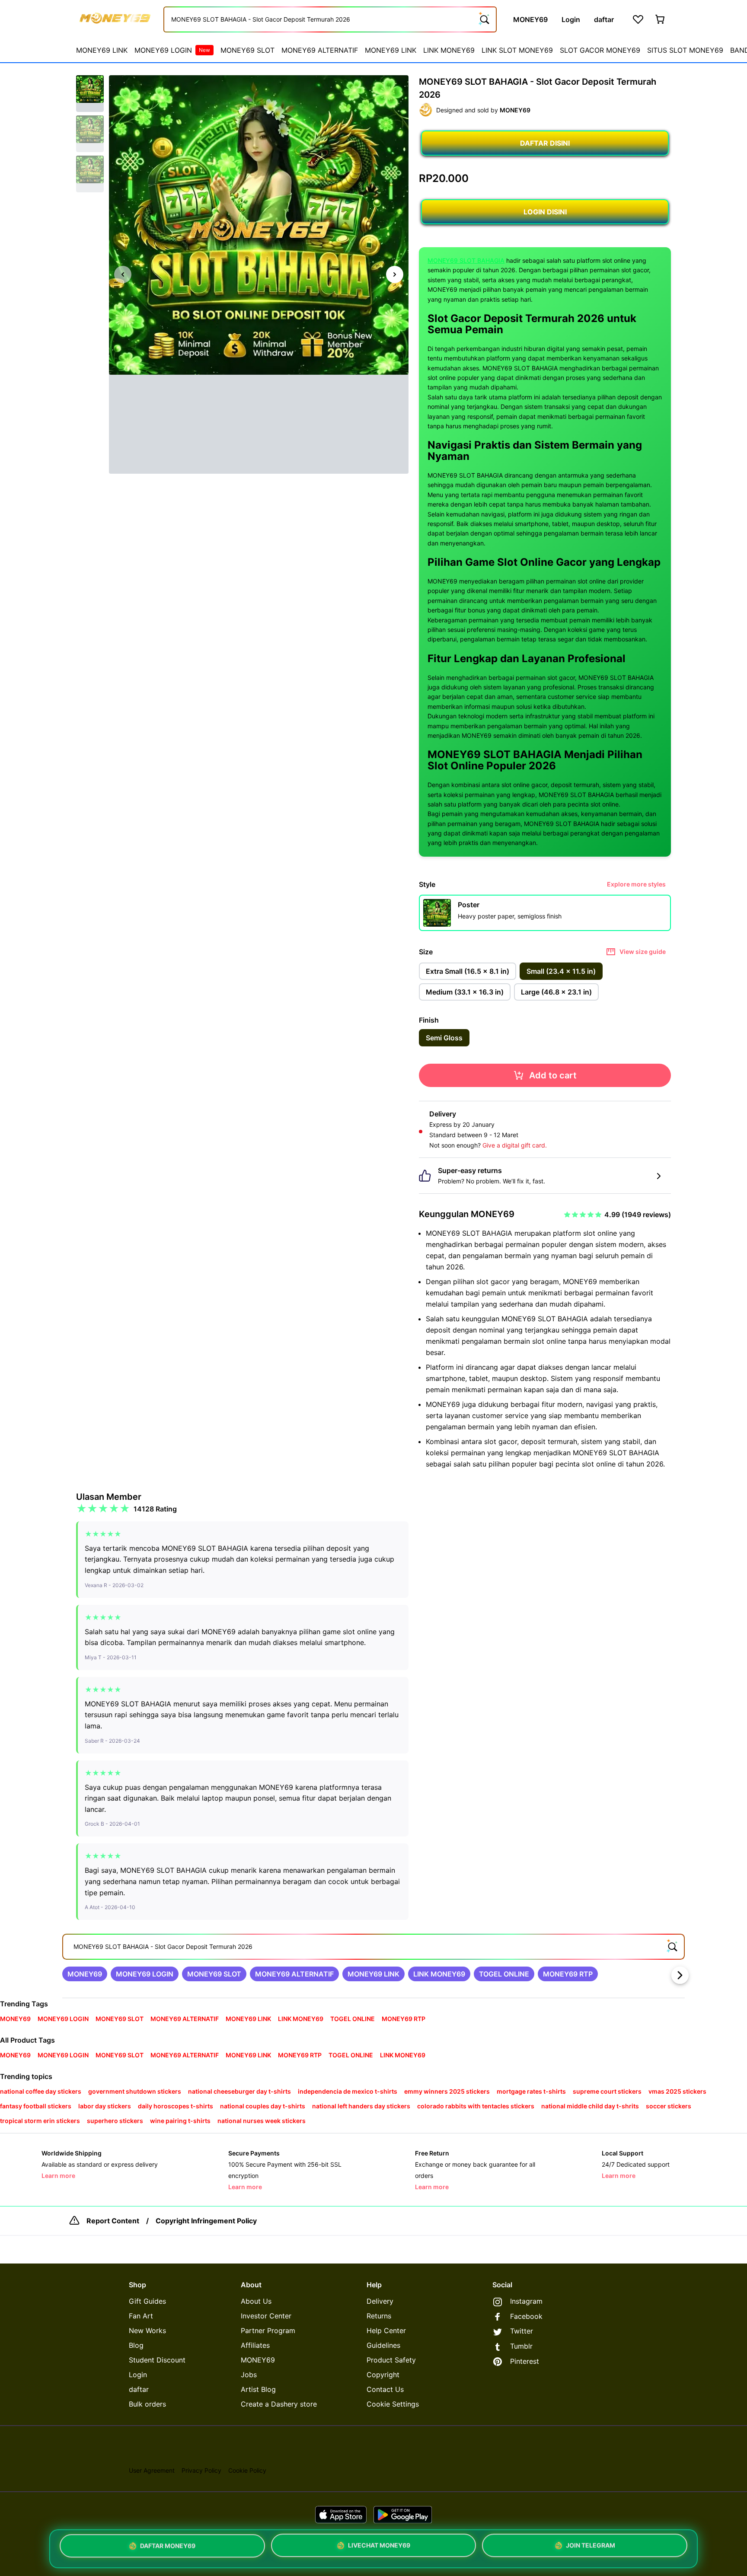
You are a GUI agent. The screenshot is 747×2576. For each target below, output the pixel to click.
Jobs (249, 2375)
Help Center (386, 2331)
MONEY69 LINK (102, 50)
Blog (136, 2345)
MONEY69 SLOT (247, 50)
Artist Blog (258, 2389)
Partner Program (268, 2331)
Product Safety (391, 2360)
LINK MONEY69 (449, 50)
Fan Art (141, 2316)
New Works (147, 2331)
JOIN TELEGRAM (591, 2546)
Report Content (113, 2221)
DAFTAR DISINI (545, 143)
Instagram (526, 2301)
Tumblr (521, 2346)
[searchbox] (373, 1947)
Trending (15, 2004)
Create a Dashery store (279, 2404)
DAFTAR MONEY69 (168, 2548)
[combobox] (330, 19)
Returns (379, 2316)
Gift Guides (147, 2301)
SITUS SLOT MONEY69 (685, 50)
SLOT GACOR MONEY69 (600, 50)
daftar (139, 2389)
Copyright (383, 2375)
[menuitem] (102, 50)
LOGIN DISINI (545, 212)
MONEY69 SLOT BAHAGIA (466, 260)
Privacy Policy (201, 2470)
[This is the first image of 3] (123, 274)
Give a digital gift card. (515, 1145)
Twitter (522, 2331)
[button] (90, 94)
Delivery (380, 2301)
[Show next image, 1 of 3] (395, 274)
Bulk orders (147, 2404)
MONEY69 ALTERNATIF (320, 50)
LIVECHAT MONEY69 (379, 2547)
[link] (85, 1974)
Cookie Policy (247, 2470)
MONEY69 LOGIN (172, 50)
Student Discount (157, 2360)
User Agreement (152, 2470)
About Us (256, 2301)
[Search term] (484, 19)
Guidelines (383, 2345)
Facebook (526, 2316)
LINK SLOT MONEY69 (517, 50)
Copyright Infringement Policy (206, 2221)
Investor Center (266, 2316)
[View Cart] (661, 19)
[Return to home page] (115, 19)
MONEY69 (258, 2360)
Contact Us (385, 2389)
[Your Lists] (638, 19)
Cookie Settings (393, 2404)
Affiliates (255, 2345)
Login (138, 2375)
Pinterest (525, 2361)
